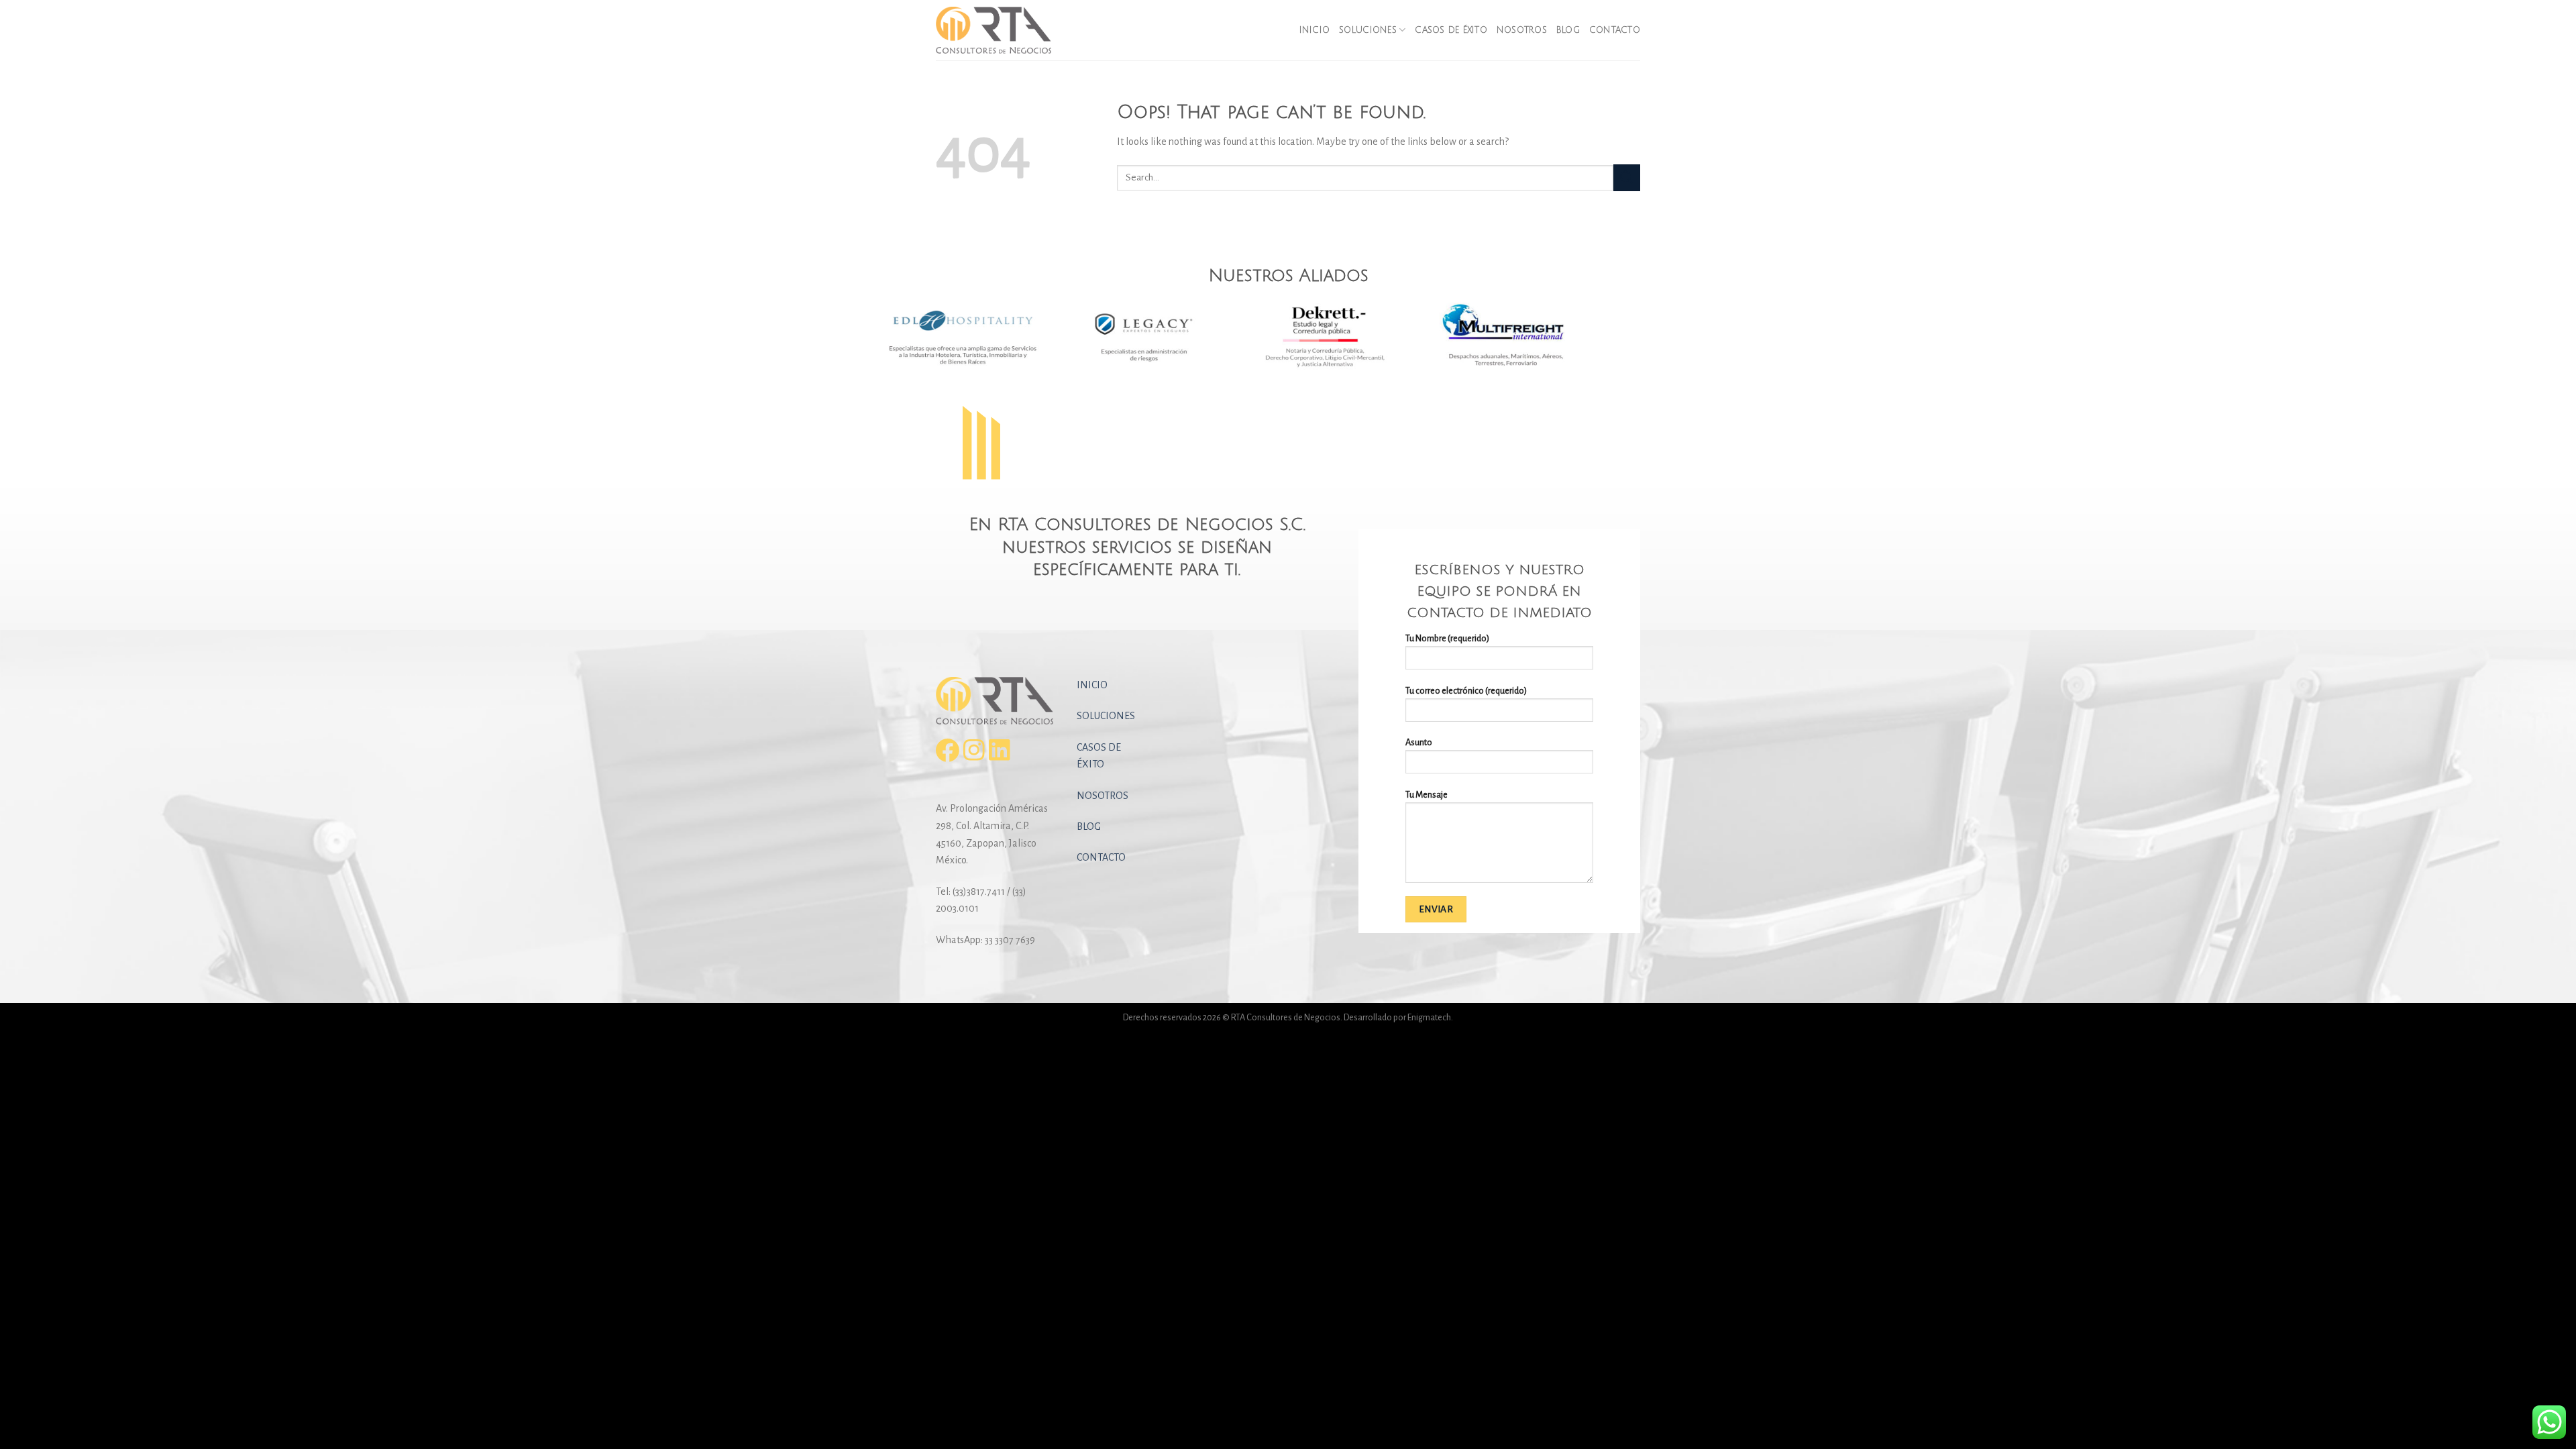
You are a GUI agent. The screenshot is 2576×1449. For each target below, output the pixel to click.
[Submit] (1627, 177)
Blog (1568, 30)
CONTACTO (1101, 857)
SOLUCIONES (1106, 716)
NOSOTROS (1103, 796)
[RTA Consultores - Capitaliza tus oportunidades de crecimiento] (1003, 30)
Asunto (1419, 742)
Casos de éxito (1451, 30)
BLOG (1089, 826)
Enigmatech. (1430, 1017)
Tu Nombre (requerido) (1447, 638)
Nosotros (1522, 30)
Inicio (1315, 30)
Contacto (1615, 30)
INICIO (1092, 685)
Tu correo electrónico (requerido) (1466, 691)
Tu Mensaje (1427, 795)
